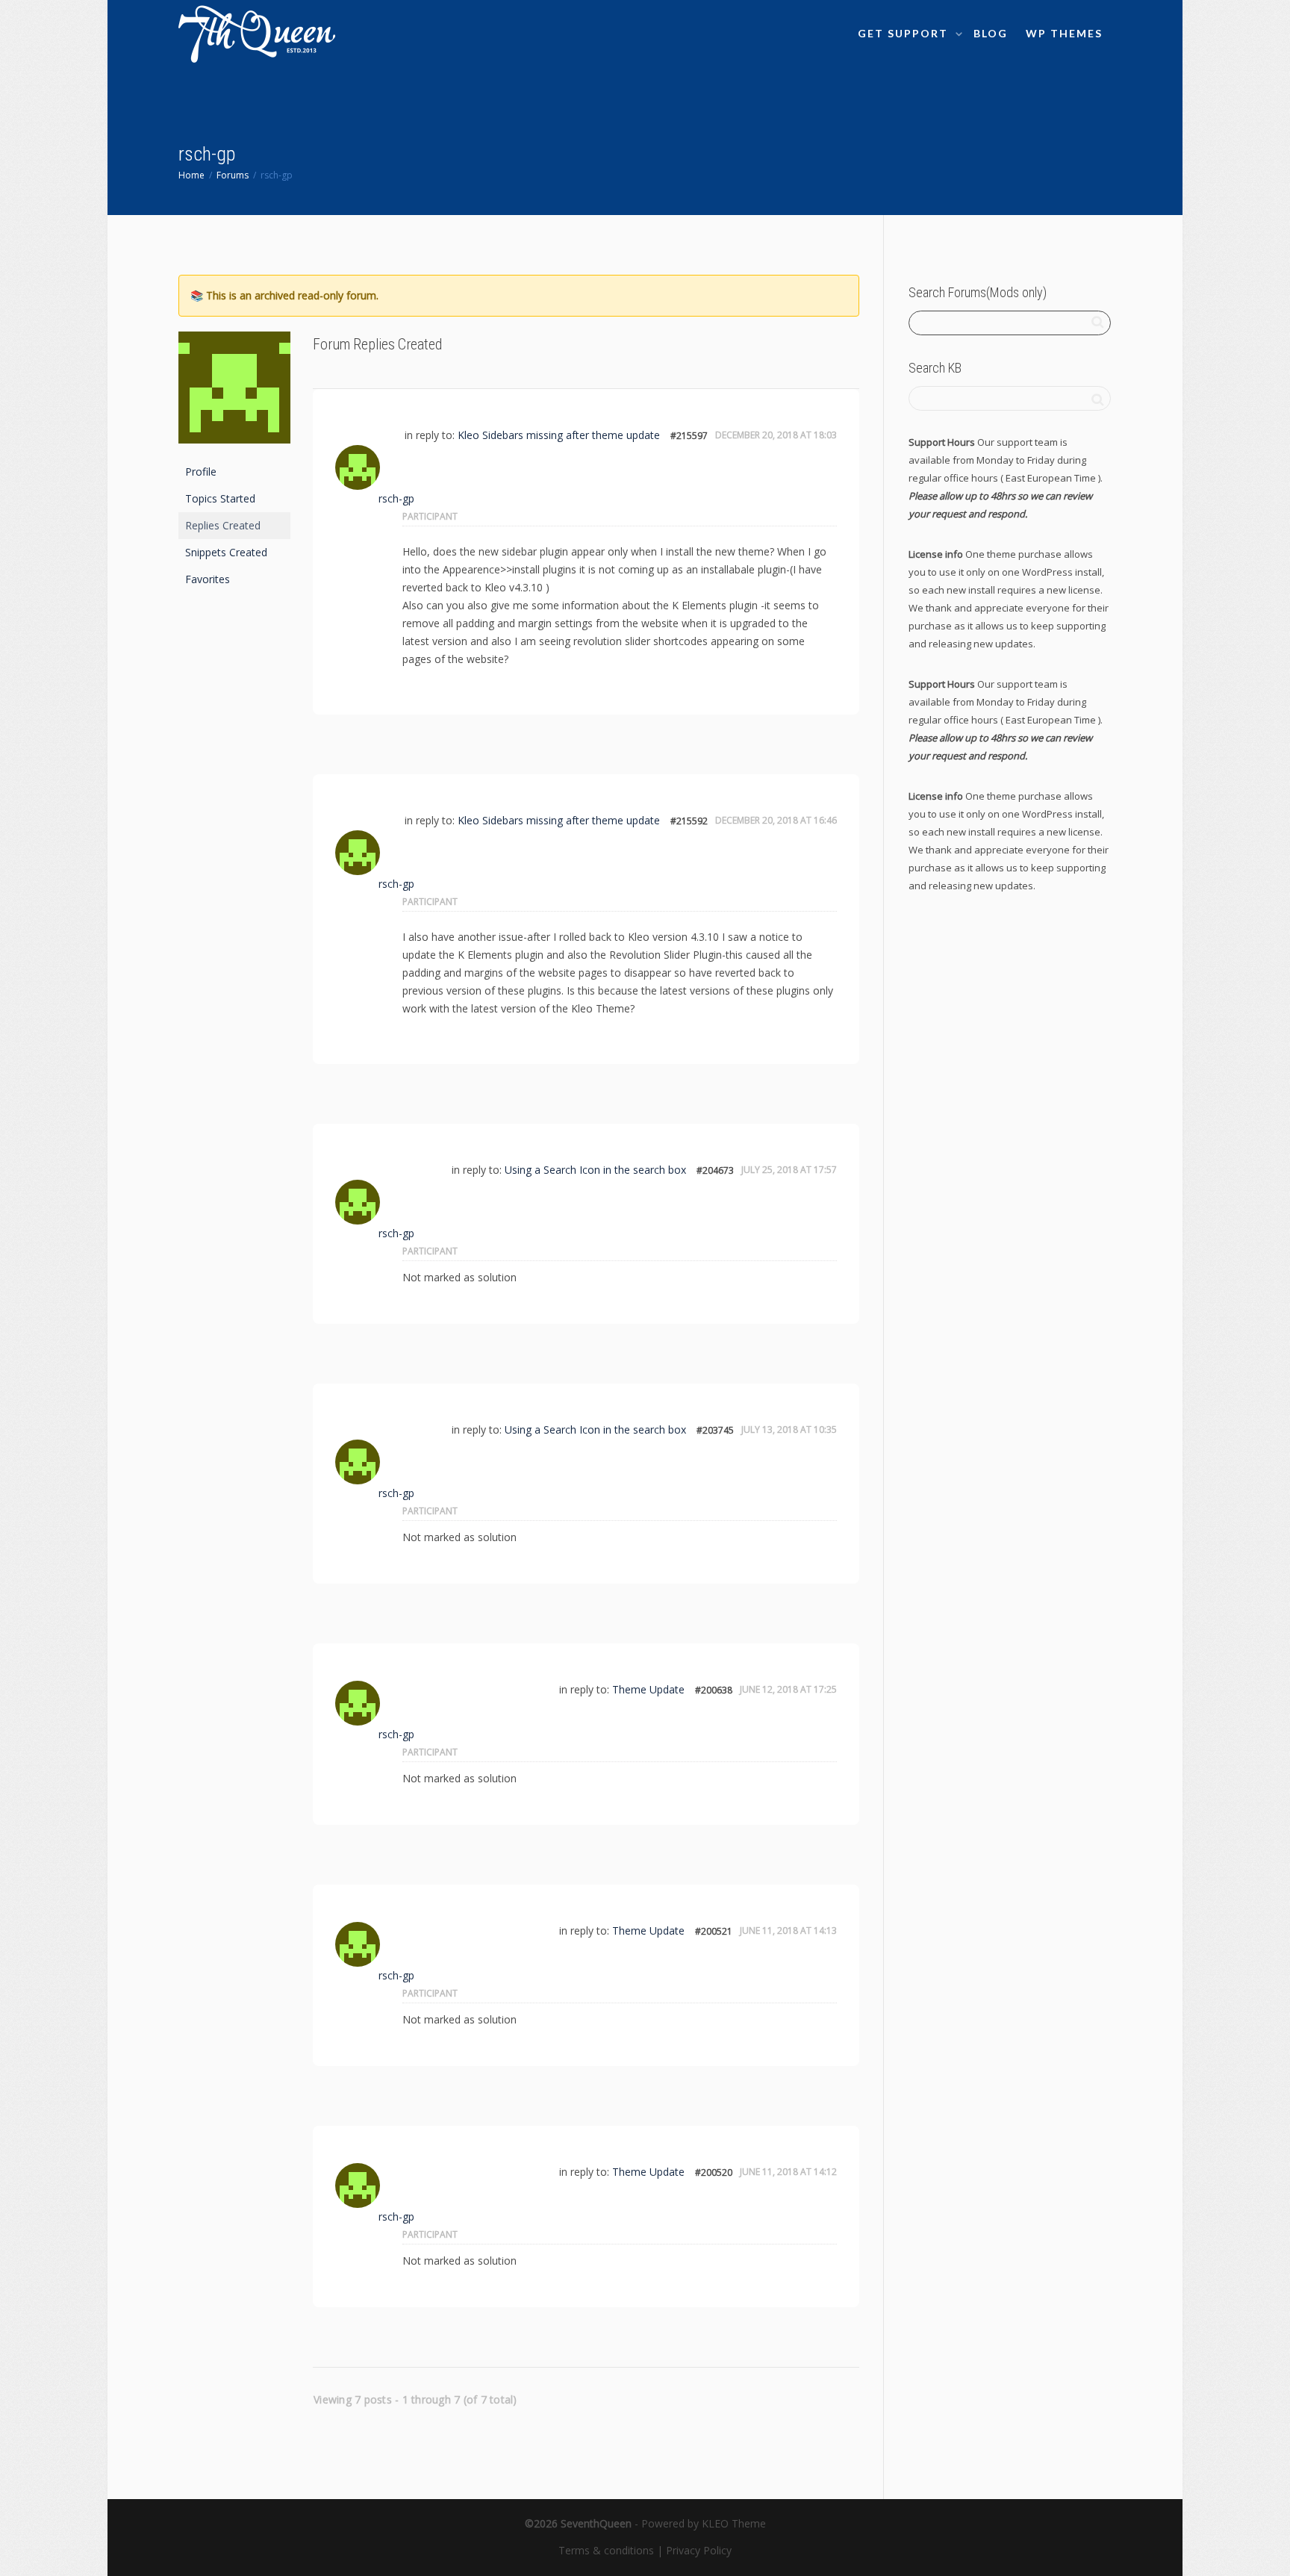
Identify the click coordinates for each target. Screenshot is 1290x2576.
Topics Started (220, 498)
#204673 (715, 1170)
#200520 (714, 2172)
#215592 (689, 821)
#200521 (714, 1931)
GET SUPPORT (905, 33)
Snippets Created (226, 552)
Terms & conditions (606, 2550)
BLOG (991, 33)
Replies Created (223, 525)
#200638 (714, 1690)
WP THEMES (1064, 33)
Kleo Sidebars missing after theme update (559, 435)
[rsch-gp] (234, 394)
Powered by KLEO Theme (704, 2523)
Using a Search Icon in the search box (595, 1170)
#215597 (689, 436)
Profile (201, 472)
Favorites (208, 579)
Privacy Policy (699, 2550)
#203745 (715, 1430)
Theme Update (648, 1689)
